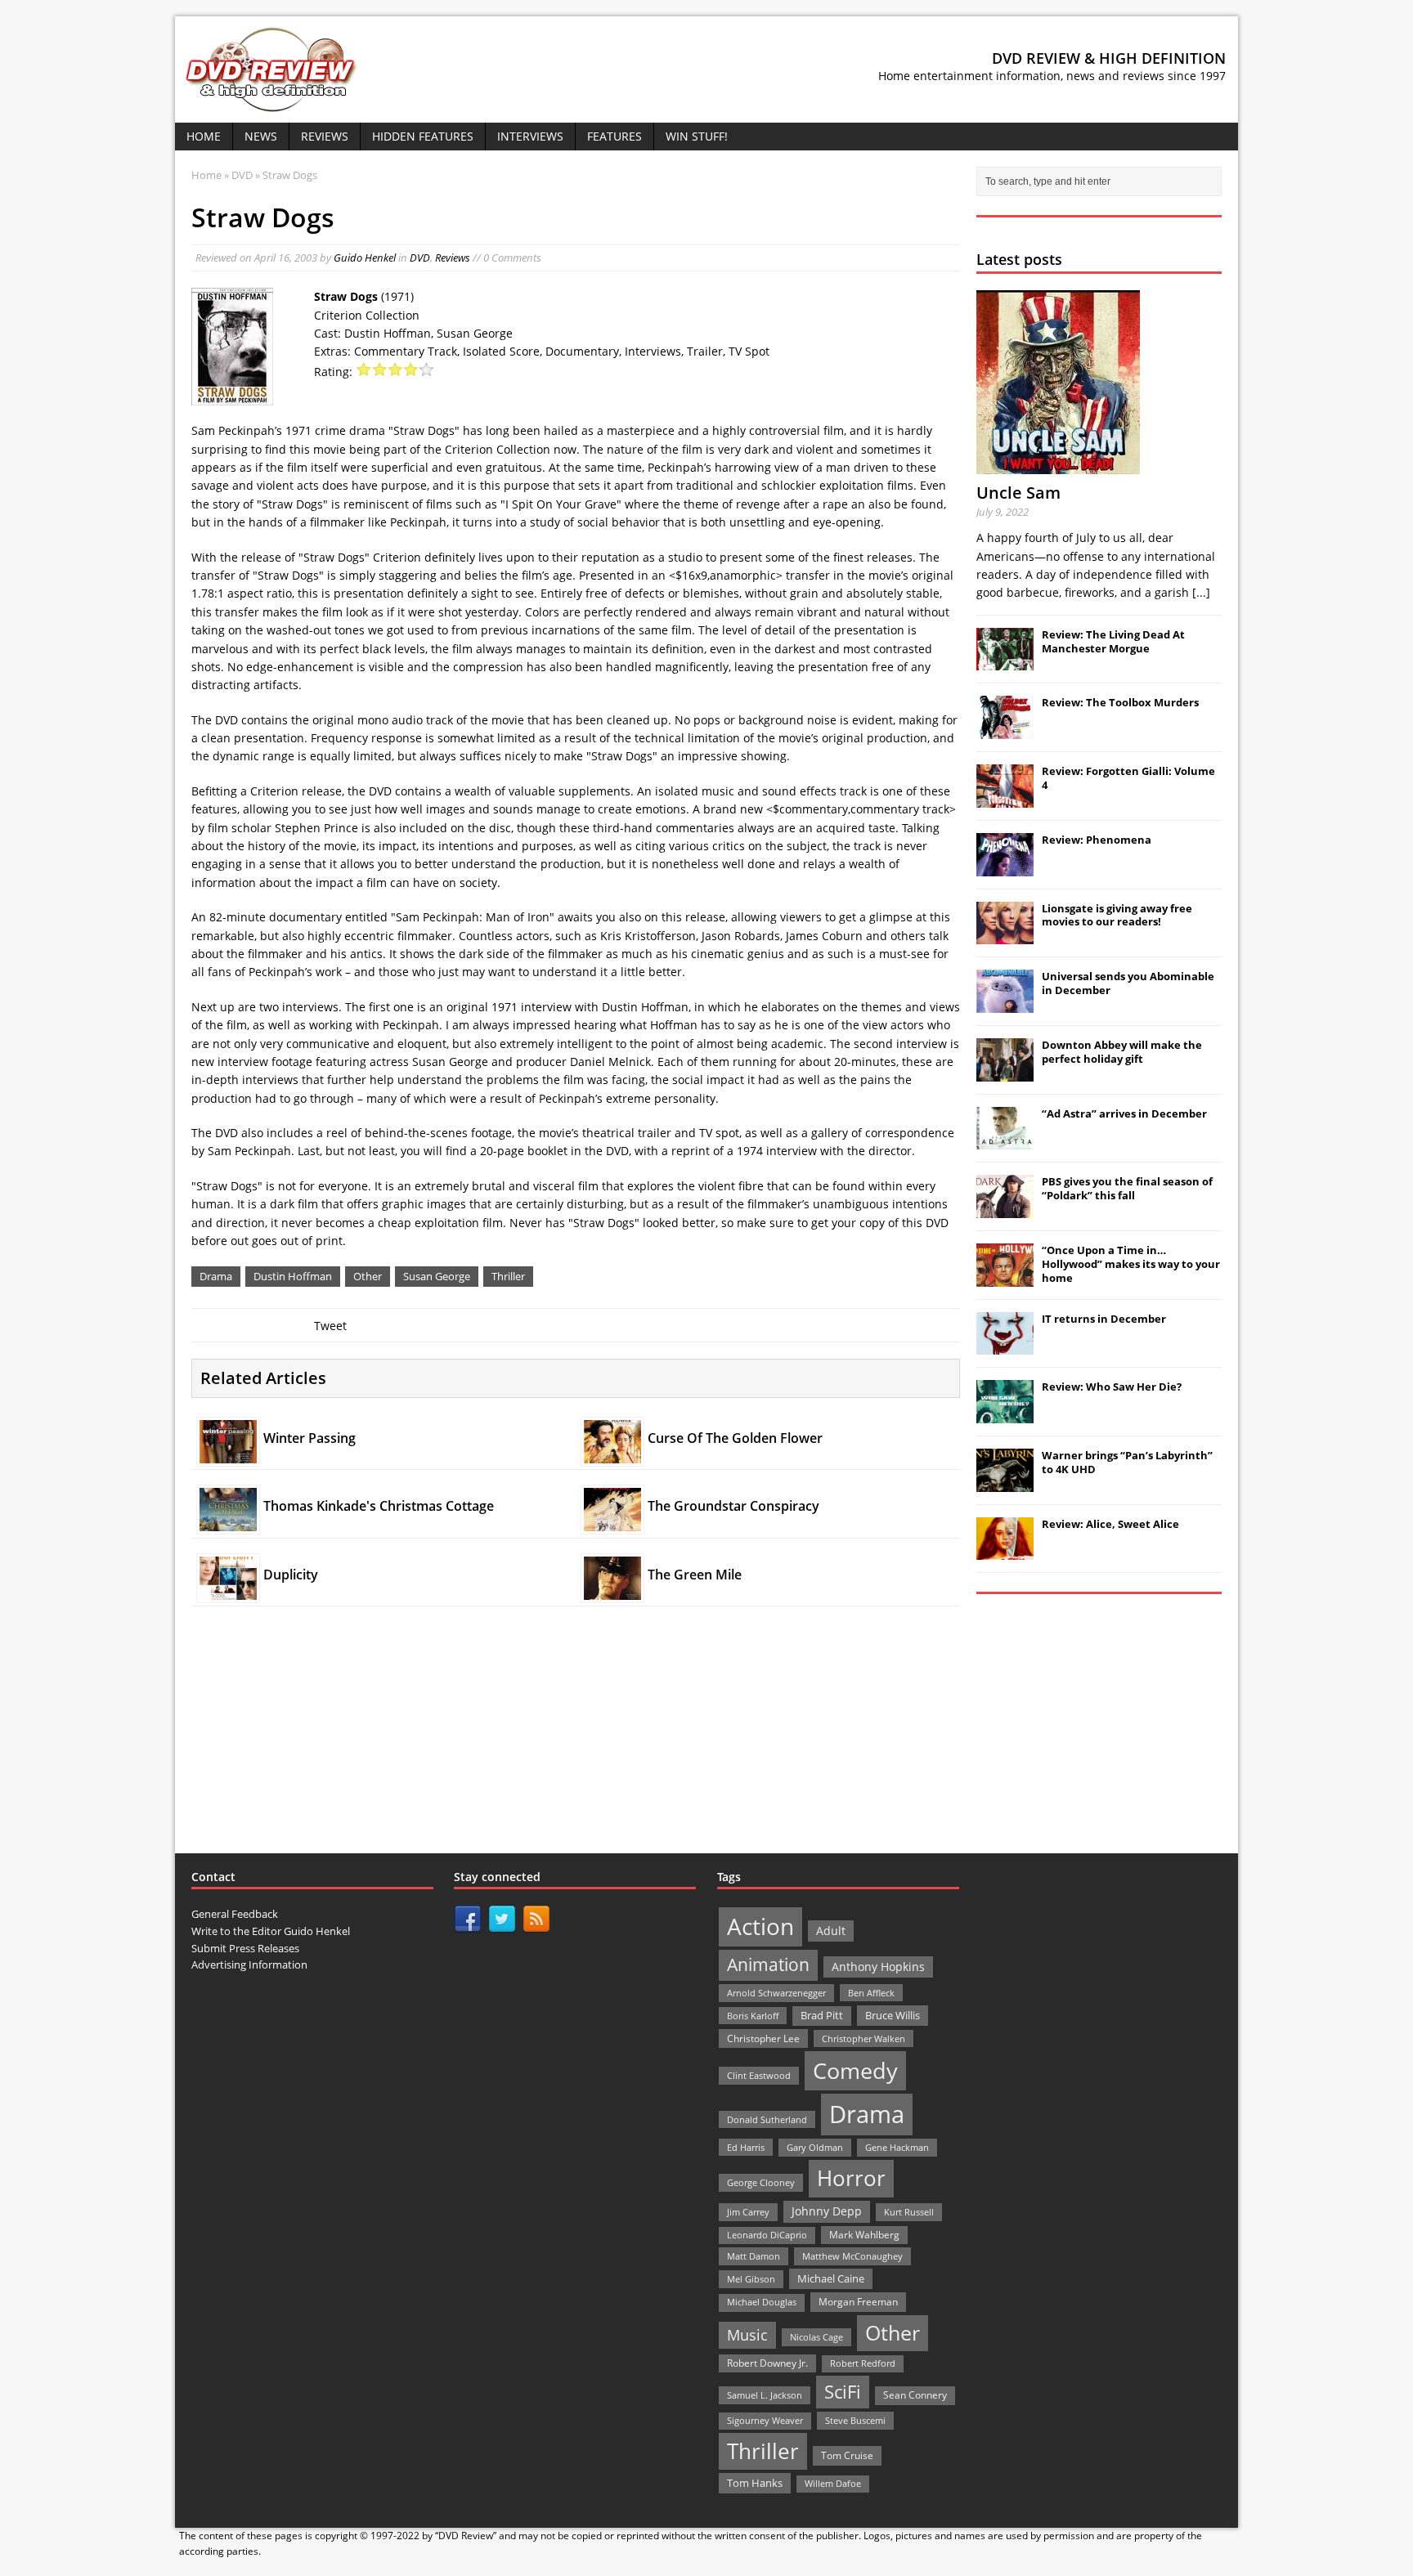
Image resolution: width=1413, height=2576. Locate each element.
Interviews (530, 136)
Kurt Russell (909, 2212)
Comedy (855, 2070)
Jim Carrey (748, 2212)
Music (747, 2335)
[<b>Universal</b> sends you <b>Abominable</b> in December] (1005, 1004)
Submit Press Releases (245, 1948)
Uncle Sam (1018, 493)
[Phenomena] (1005, 867)
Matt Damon (754, 2256)
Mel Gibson (751, 2279)
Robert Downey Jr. (767, 2363)
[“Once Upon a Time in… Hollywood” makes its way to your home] (1005, 1278)
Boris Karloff (753, 2016)
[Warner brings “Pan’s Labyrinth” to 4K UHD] (1005, 1483)
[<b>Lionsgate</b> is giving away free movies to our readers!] (1005, 935)
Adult (831, 1931)
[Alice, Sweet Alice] (1005, 1552)
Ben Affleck (871, 1993)
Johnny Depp (827, 2211)
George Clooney (761, 2182)
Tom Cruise (847, 2455)
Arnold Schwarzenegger (776, 1993)
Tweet (330, 1326)
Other (368, 1276)
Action (760, 1926)
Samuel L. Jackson (765, 2395)
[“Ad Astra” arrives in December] (1005, 1140)
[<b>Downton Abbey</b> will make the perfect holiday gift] (1005, 1073)
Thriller (508, 1276)
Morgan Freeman (858, 2302)
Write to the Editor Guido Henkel (271, 1931)
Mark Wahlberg (864, 2235)
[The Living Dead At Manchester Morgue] (1005, 662)
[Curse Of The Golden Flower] (612, 1454)
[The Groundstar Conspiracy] (612, 1522)
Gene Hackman (897, 2147)
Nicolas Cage (816, 2337)
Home (204, 136)
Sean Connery (915, 2395)
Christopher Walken (863, 2038)
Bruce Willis (893, 2015)
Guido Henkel (365, 258)
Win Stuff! (697, 136)
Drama (216, 1276)
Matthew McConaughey (852, 2256)
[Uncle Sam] (1058, 465)
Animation (768, 1964)
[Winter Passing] (228, 1454)
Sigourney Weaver (765, 2421)
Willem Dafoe (833, 2484)
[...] (1201, 592)
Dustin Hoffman (293, 1276)
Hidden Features (423, 136)
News (261, 136)
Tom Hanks (755, 2483)
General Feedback (235, 1914)
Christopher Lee (763, 2038)
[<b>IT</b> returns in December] (1005, 1346)
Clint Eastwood (759, 2075)
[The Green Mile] (612, 1590)
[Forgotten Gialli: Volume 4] (1005, 799)
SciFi (843, 2392)
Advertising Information (249, 1964)
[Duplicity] (228, 1590)
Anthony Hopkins (878, 1967)
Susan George (437, 1276)
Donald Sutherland (767, 2119)
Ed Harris (746, 2147)
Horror (851, 2178)
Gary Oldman (815, 2147)
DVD (420, 258)
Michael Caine (831, 2278)
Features (615, 136)
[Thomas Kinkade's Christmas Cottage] (228, 1522)
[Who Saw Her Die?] (1005, 1414)
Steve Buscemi (855, 2420)
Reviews (325, 136)
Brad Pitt (822, 2016)
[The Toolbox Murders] (1005, 730)
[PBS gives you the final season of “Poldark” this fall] (1005, 1209)
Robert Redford (863, 2363)
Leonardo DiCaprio (767, 2235)
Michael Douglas (762, 2302)
